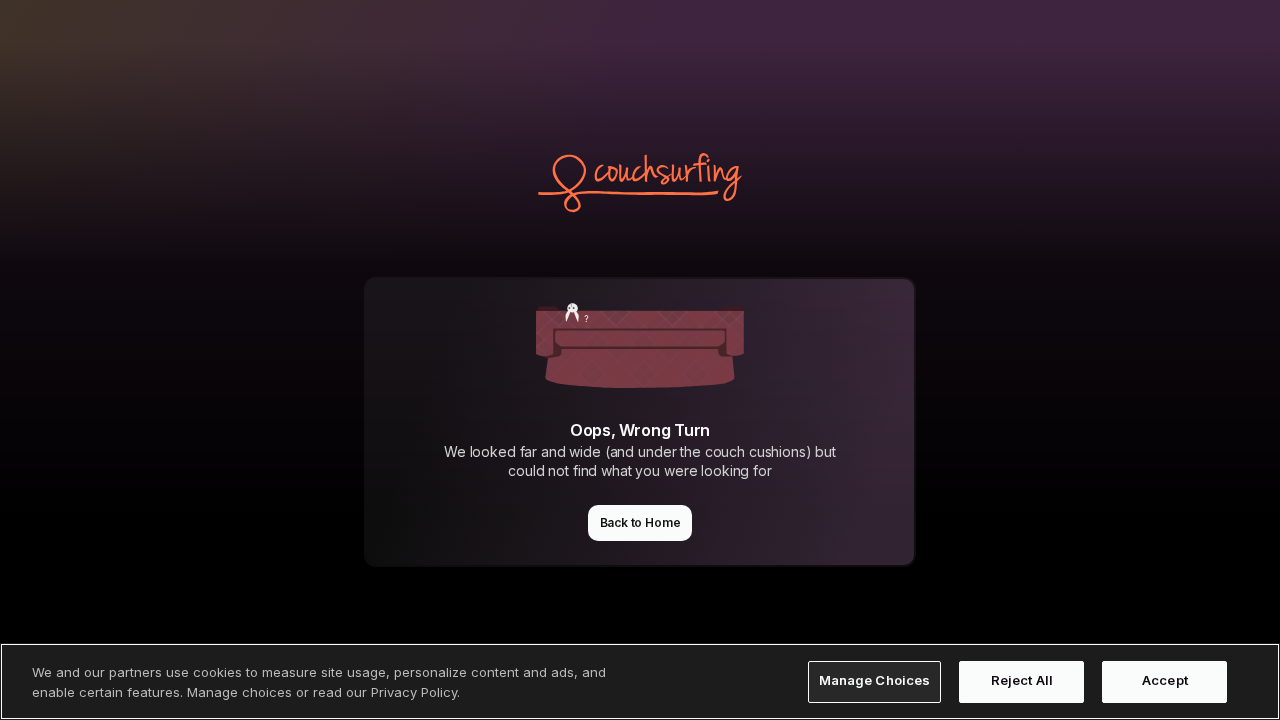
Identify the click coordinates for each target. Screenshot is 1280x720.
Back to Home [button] (640, 522)
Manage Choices (875, 681)
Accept (1165, 681)
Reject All (1022, 681)
